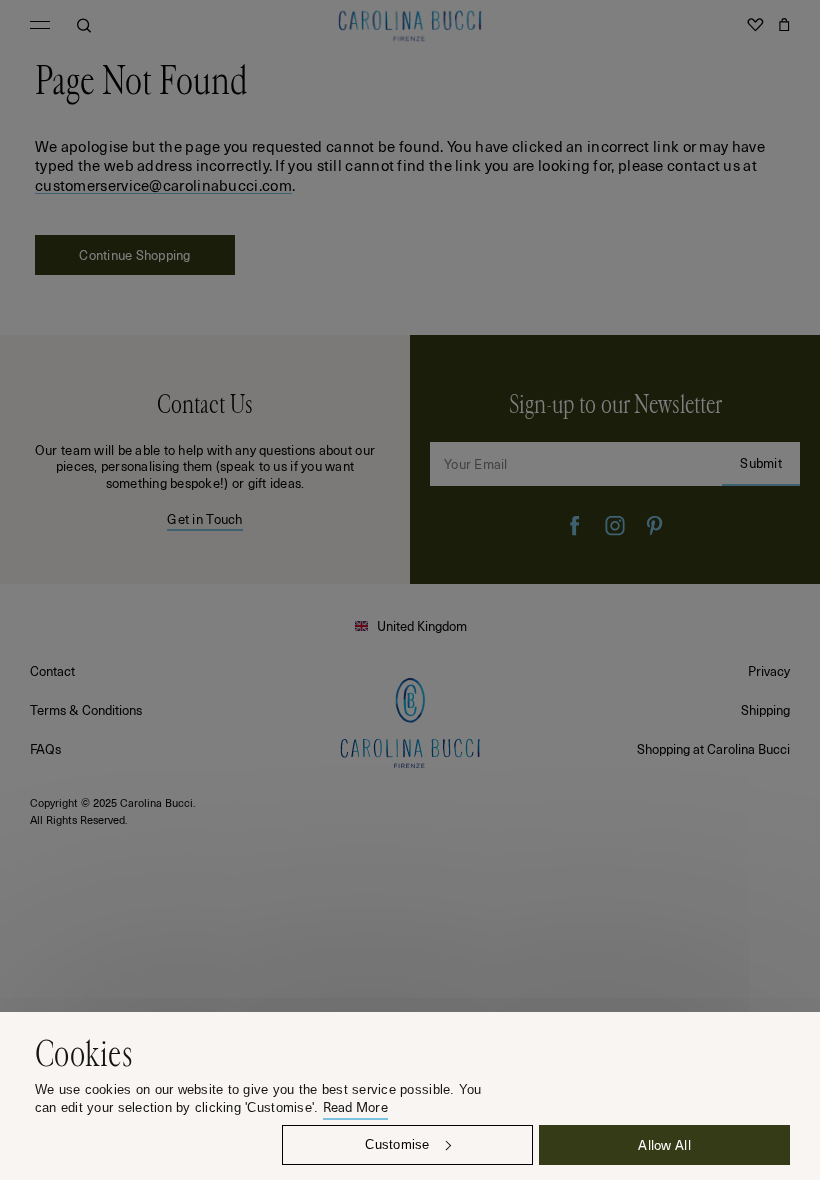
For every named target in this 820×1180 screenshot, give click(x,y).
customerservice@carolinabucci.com (163, 185)
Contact (52, 670)
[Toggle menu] (40, 25)
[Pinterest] (655, 526)
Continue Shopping (134, 254)
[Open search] (84, 25)
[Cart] (784, 25)
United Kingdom (422, 625)
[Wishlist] (755, 25)
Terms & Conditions (86, 709)
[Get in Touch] (205, 459)
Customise (397, 1144)
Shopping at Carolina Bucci (713, 748)
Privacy (769, 670)
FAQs (45, 748)
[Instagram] (615, 526)
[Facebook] (575, 526)
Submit (761, 462)
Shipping (765, 709)
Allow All (664, 1144)
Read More (355, 1107)
